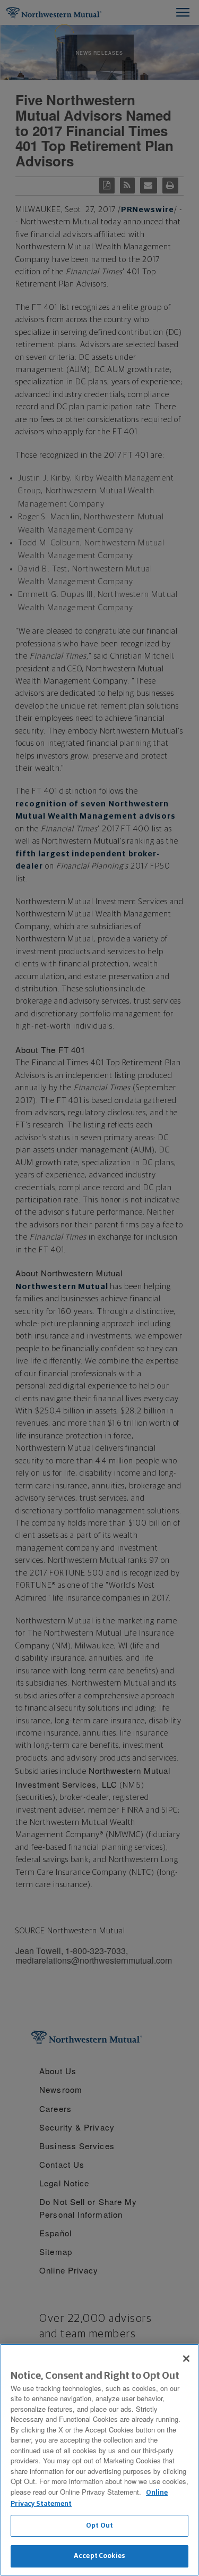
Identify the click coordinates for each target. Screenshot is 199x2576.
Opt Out (99, 2526)
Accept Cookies (99, 2556)
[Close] (186, 2359)
